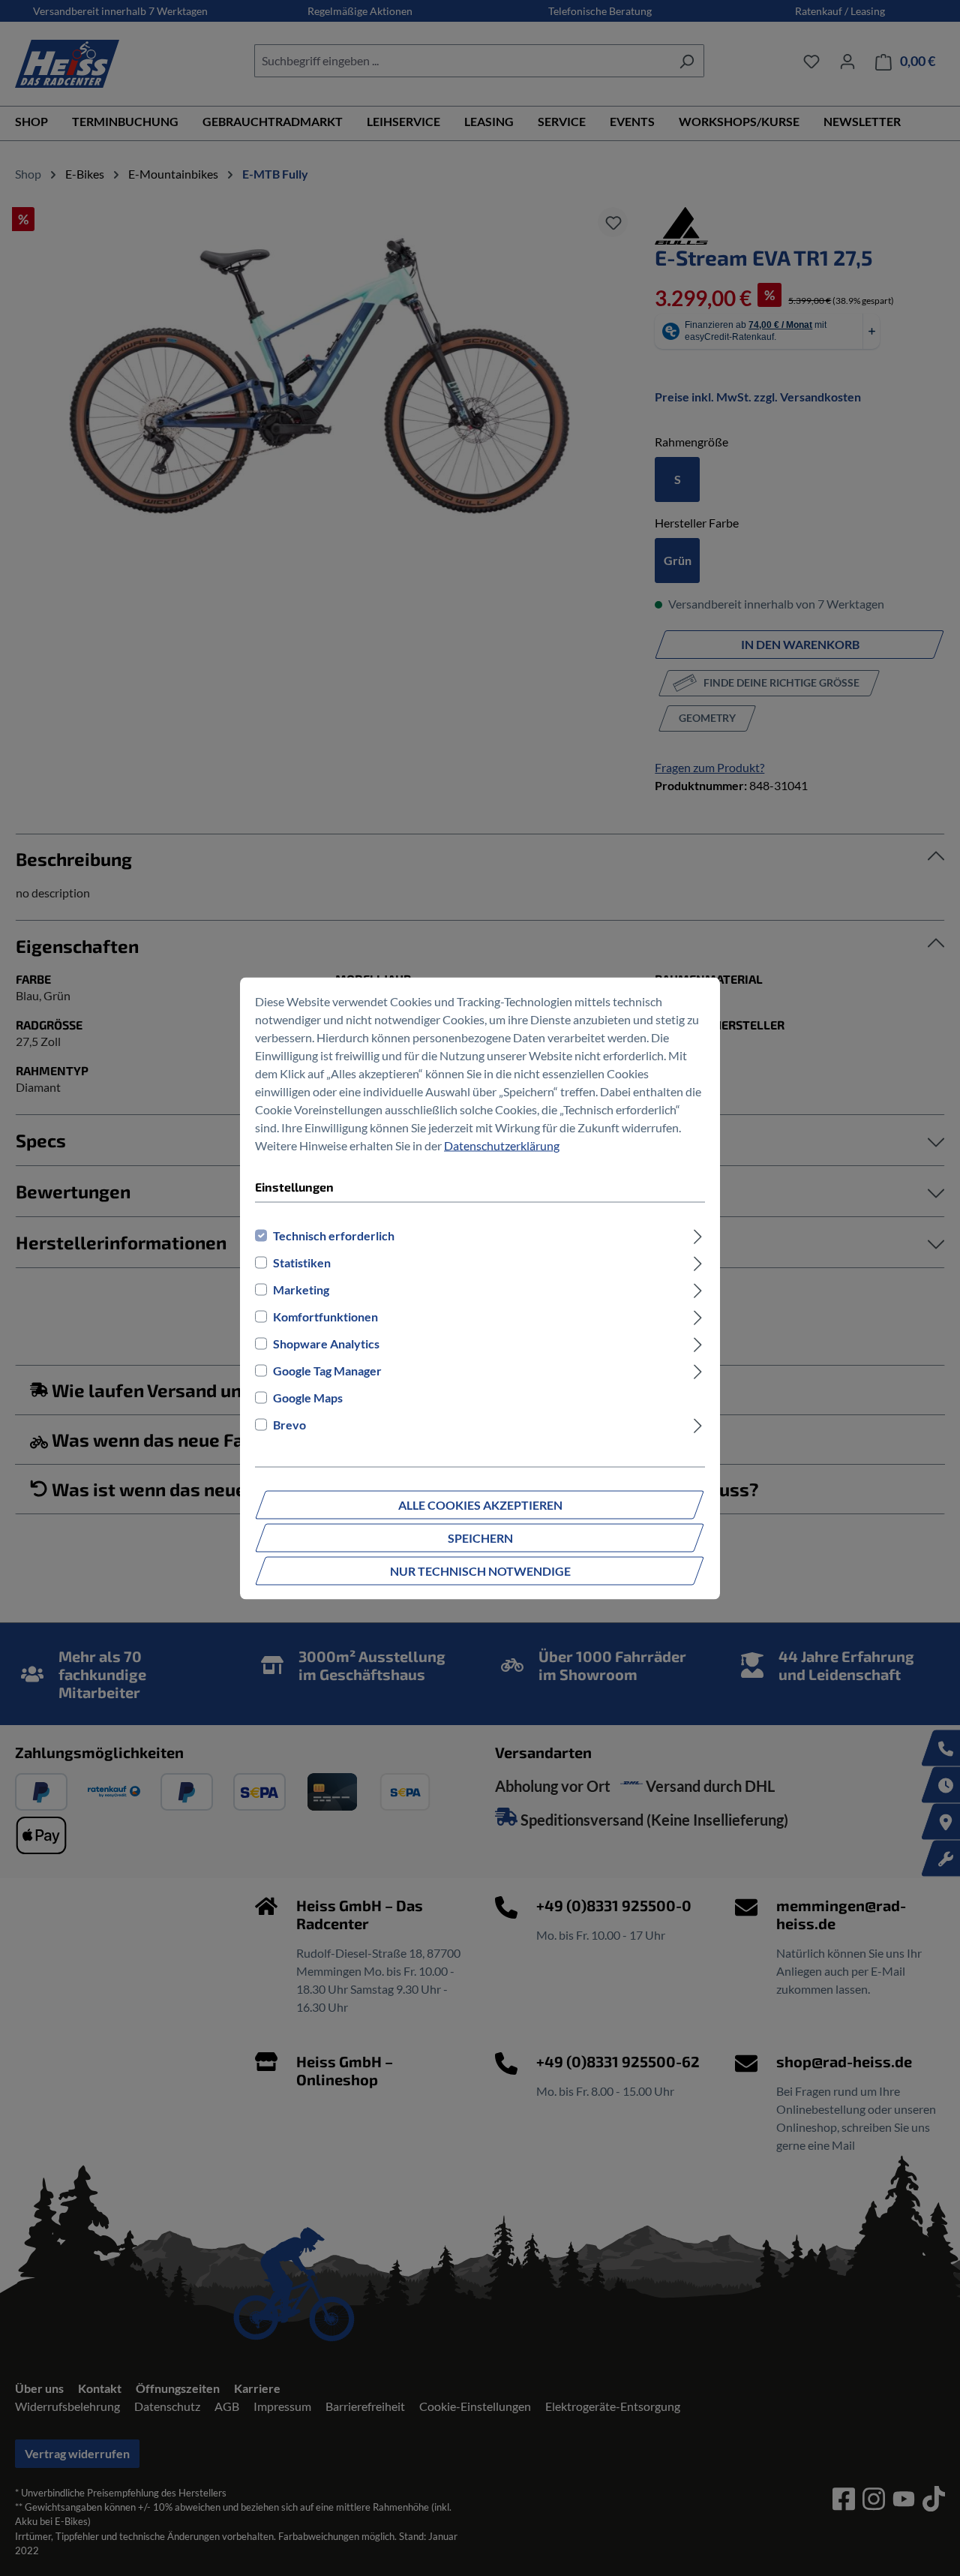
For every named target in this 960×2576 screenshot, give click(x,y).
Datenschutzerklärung (502, 1145)
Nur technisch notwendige (480, 1570)
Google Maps (308, 1397)
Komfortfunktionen (325, 1316)
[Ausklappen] (698, 1235)
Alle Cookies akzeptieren (480, 1504)
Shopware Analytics (326, 1343)
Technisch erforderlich (334, 1235)
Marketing (301, 1289)
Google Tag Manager (327, 1370)
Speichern (480, 1537)
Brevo (289, 1424)
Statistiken (302, 1262)
